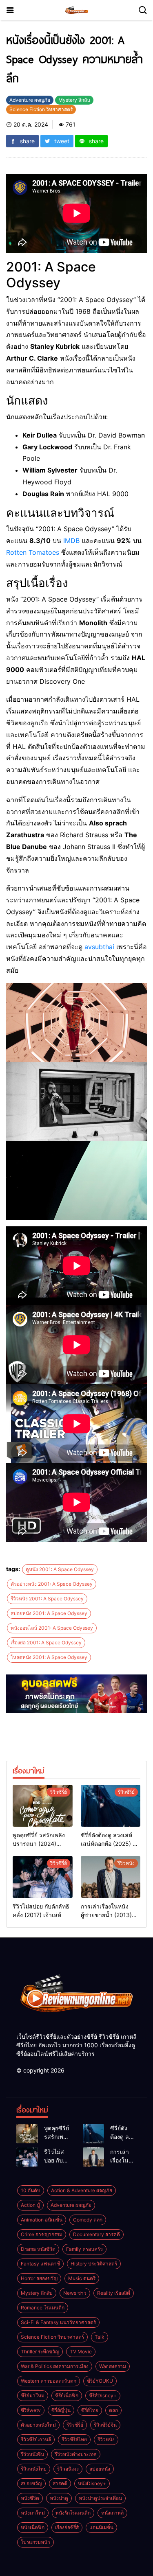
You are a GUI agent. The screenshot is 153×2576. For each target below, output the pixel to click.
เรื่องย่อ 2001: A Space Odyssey (46, 1643)
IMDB (71, 541)
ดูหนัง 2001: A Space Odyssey (60, 1569)
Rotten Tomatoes (33, 552)
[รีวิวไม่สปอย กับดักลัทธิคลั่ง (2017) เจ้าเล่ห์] (43, 1877)
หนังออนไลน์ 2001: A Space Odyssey (52, 1628)
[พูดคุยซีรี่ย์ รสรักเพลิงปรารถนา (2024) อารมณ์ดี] (43, 1806)
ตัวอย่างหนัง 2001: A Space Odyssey (52, 1584)
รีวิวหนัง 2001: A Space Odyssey (47, 1599)
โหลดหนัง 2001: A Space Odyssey (49, 1657)
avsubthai (99, 947)
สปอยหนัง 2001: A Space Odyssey (49, 1613)
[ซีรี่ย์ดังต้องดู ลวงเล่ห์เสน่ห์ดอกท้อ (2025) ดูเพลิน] (111, 1806)
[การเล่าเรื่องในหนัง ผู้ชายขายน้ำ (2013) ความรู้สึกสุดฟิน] (111, 1877)
